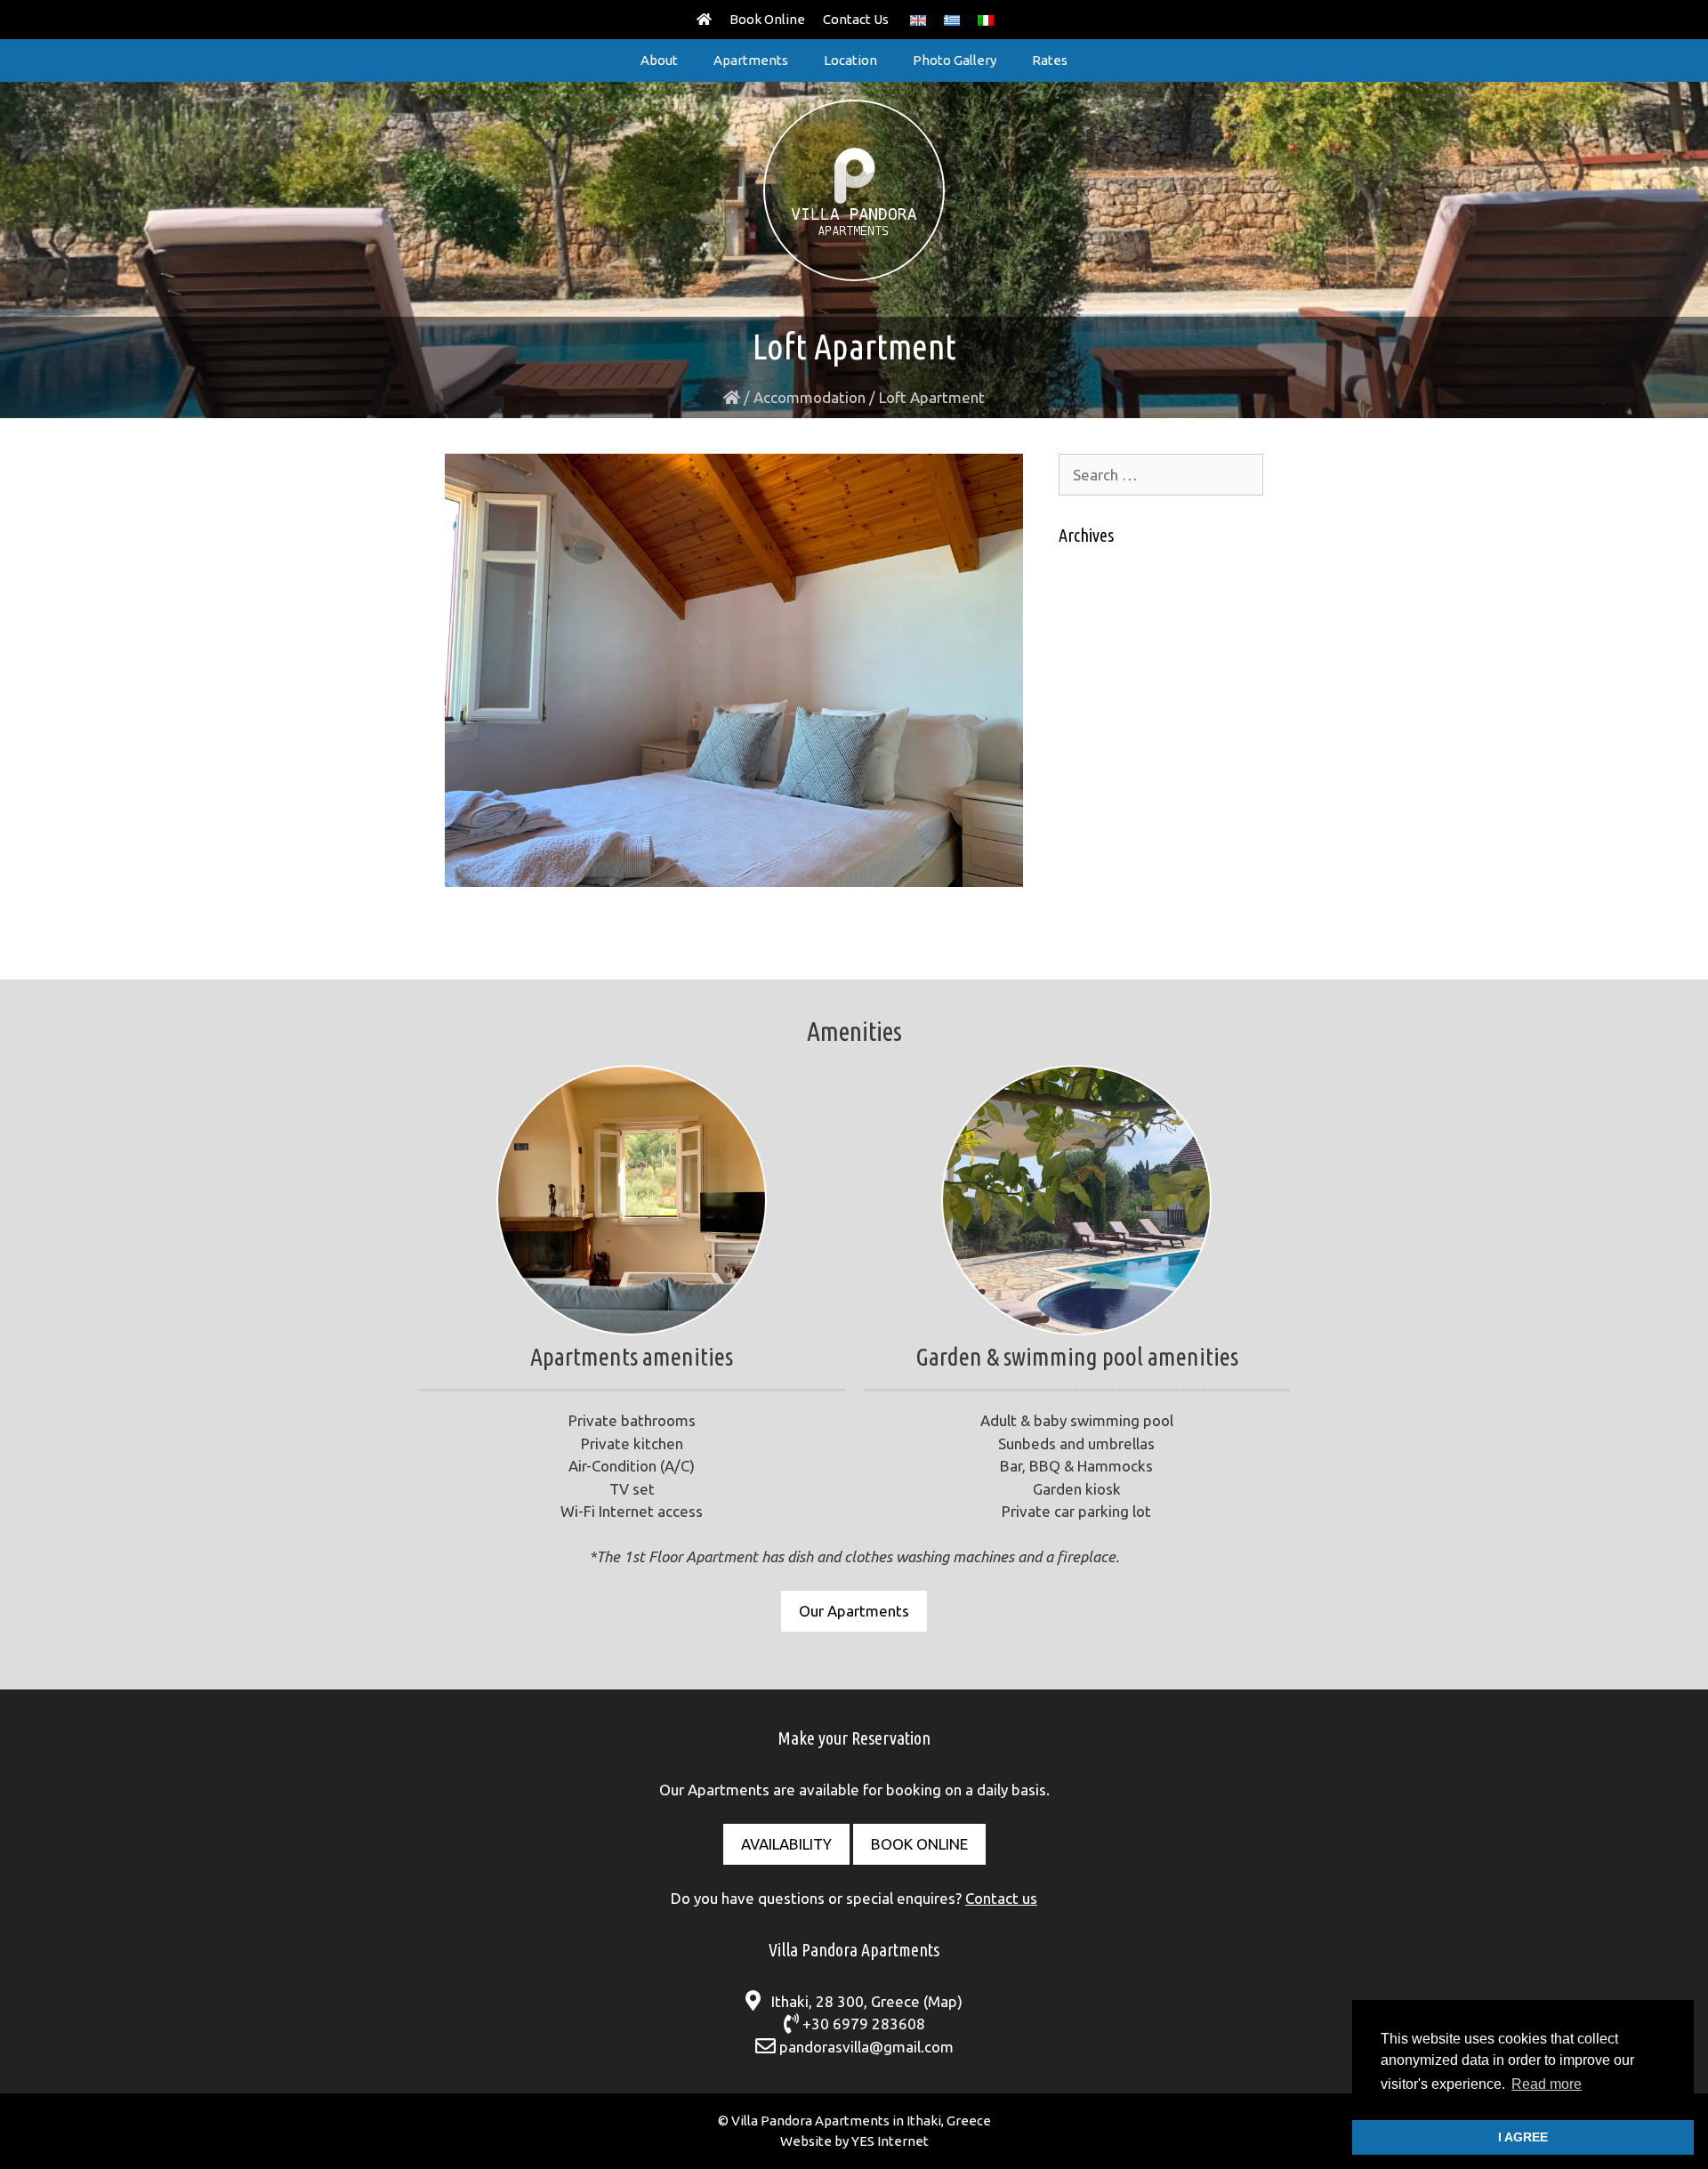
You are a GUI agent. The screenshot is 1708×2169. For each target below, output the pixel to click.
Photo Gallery (955, 60)
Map (943, 2001)
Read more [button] (1547, 2084)
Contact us (1001, 1898)
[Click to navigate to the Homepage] (704, 20)
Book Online (767, 19)
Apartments (751, 60)
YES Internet (890, 2141)
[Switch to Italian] (986, 20)
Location (850, 60)
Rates (1050, 60)
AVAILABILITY (786, 1844)
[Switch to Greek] (952, 20)
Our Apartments (854, 1611)
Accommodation (810, 397)
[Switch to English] (918, 20)
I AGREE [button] (1523, 2137)
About (659, 60)
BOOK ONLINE (919, 1844)
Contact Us (856, 19)
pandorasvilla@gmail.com (866, 2047)
